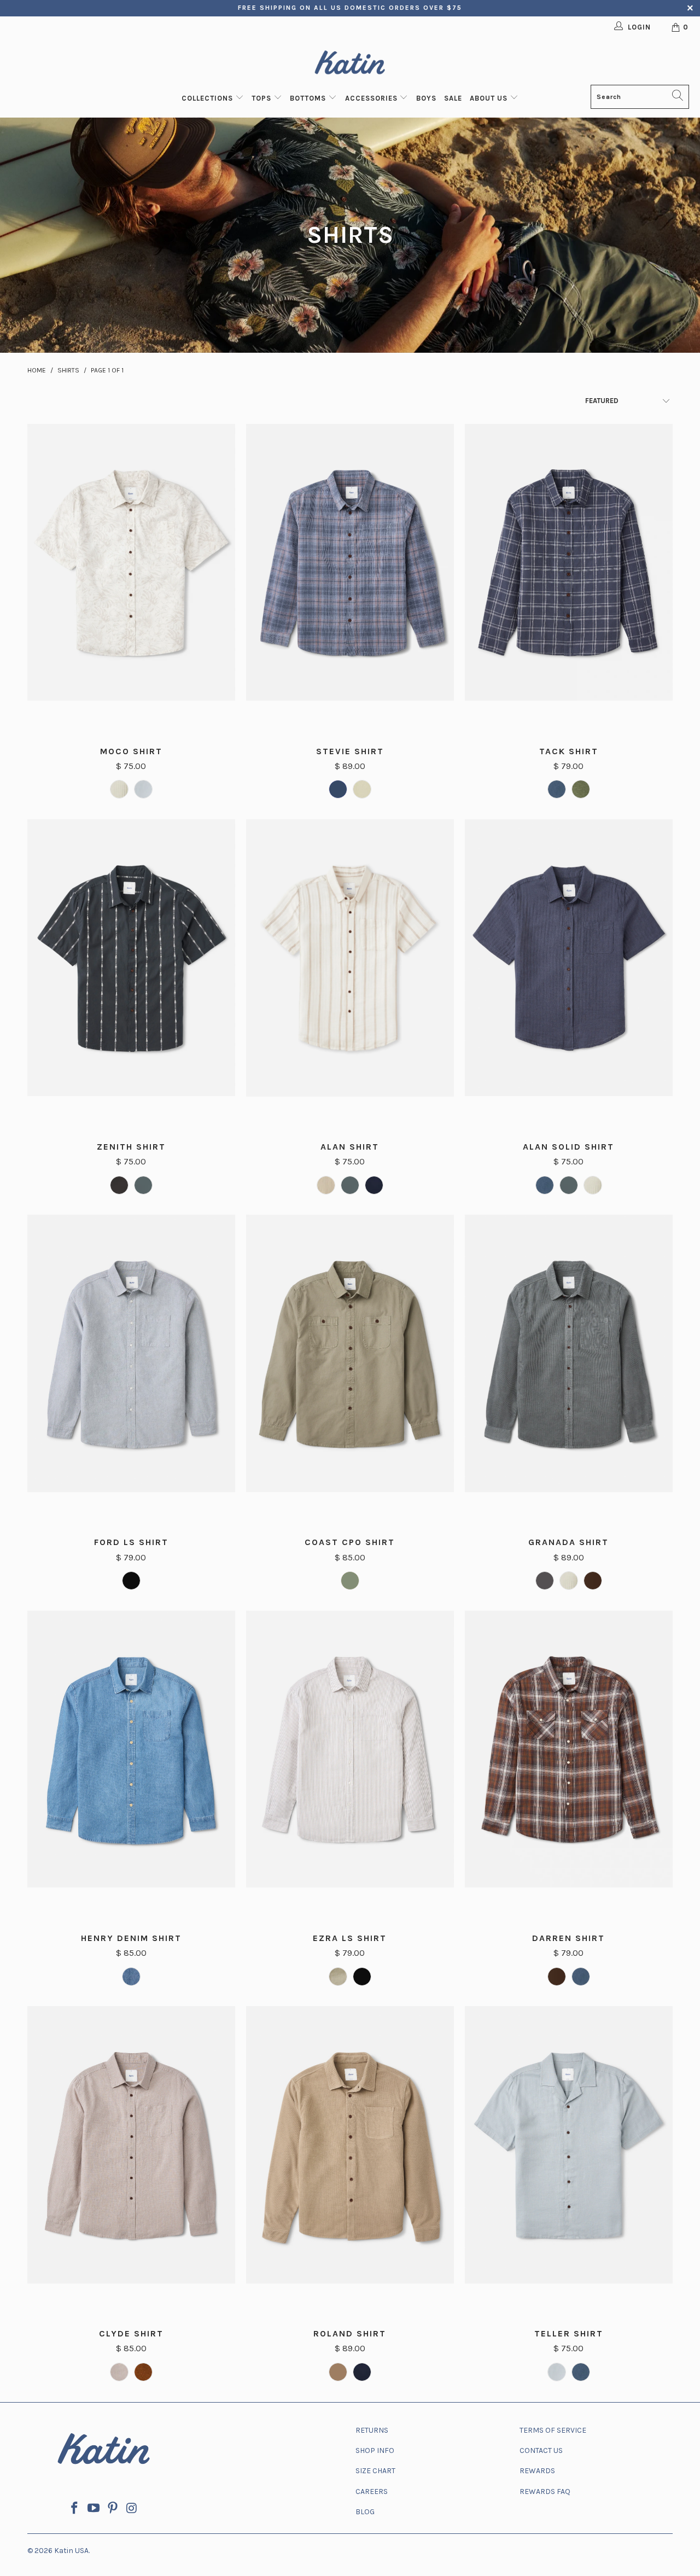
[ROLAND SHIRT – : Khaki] (338, 2372)
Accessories (372, 98)
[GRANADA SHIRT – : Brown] (593, 1581)
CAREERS (372, 2492)
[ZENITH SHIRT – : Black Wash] (119, 1185)
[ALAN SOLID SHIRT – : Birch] (593, 1185)
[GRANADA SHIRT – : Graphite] (545, 1581)
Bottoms (309, 98)
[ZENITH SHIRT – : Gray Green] (143, 1185)
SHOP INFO (375, 2450)
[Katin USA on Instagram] (132, 2509)
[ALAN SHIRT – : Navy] (374, 1185)
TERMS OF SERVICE (553, 2430)
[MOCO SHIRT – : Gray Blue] (143, 789)
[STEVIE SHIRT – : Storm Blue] (338, 789)
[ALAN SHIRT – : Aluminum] (326, 1185)
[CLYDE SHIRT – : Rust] (143, 2372)
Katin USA (71, 2551)
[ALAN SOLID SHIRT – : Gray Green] (569, 1185)
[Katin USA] (350, 64)
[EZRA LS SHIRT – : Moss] (338, 1977)
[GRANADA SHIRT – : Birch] (569, 1581)
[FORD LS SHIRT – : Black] (131, 1581)
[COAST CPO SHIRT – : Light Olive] (350, 1581)
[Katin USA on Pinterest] (113, 2509)
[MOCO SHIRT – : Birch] (119, 789)
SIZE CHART (375, 2471)
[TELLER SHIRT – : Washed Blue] (581, 2372)
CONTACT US (541, 2450)
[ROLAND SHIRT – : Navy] (362, 2372)
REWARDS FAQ (545, 2492)
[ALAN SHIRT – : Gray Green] (350, 1185)
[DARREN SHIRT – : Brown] (557, 1977)
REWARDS (537, 2471)
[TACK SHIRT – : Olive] (581, 789)
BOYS (426, 98)
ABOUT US (490, 98)
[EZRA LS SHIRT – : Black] (362, 1977)
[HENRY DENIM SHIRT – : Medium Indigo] (131, 1977)
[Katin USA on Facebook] (75, 2509)
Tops (262, 98)
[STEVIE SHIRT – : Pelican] (362, 789)
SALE (453, 98)
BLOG (365, 2512)
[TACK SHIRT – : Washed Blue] (557, 789)
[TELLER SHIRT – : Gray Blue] (557, 2372)
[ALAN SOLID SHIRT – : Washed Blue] (545, 1185)
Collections (208, 98)
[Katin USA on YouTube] (94, 2509)
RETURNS (372, 2430)
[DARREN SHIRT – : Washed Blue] (581, 1977)
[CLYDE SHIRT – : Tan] (119, 2372)
